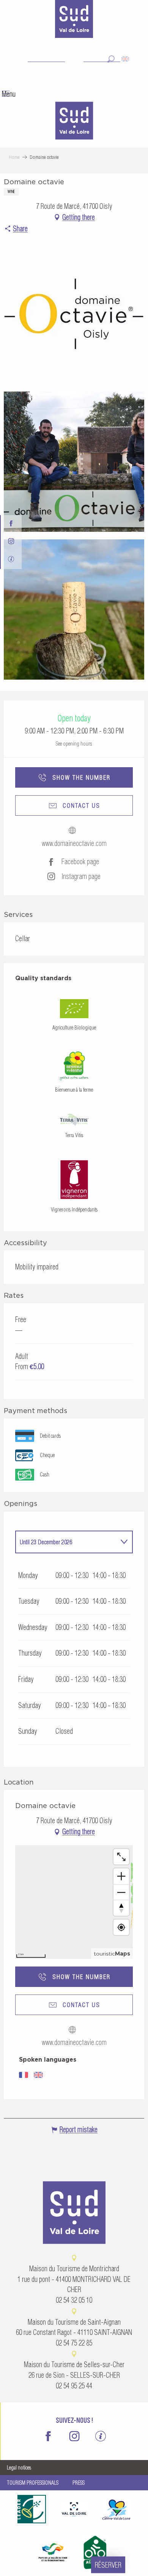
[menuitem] (74, 122)
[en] (126, 59)
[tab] (66, 1542)
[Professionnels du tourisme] (11, 560)
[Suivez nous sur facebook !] (11, 524)
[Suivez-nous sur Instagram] (11, 542)
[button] (111, 59)
